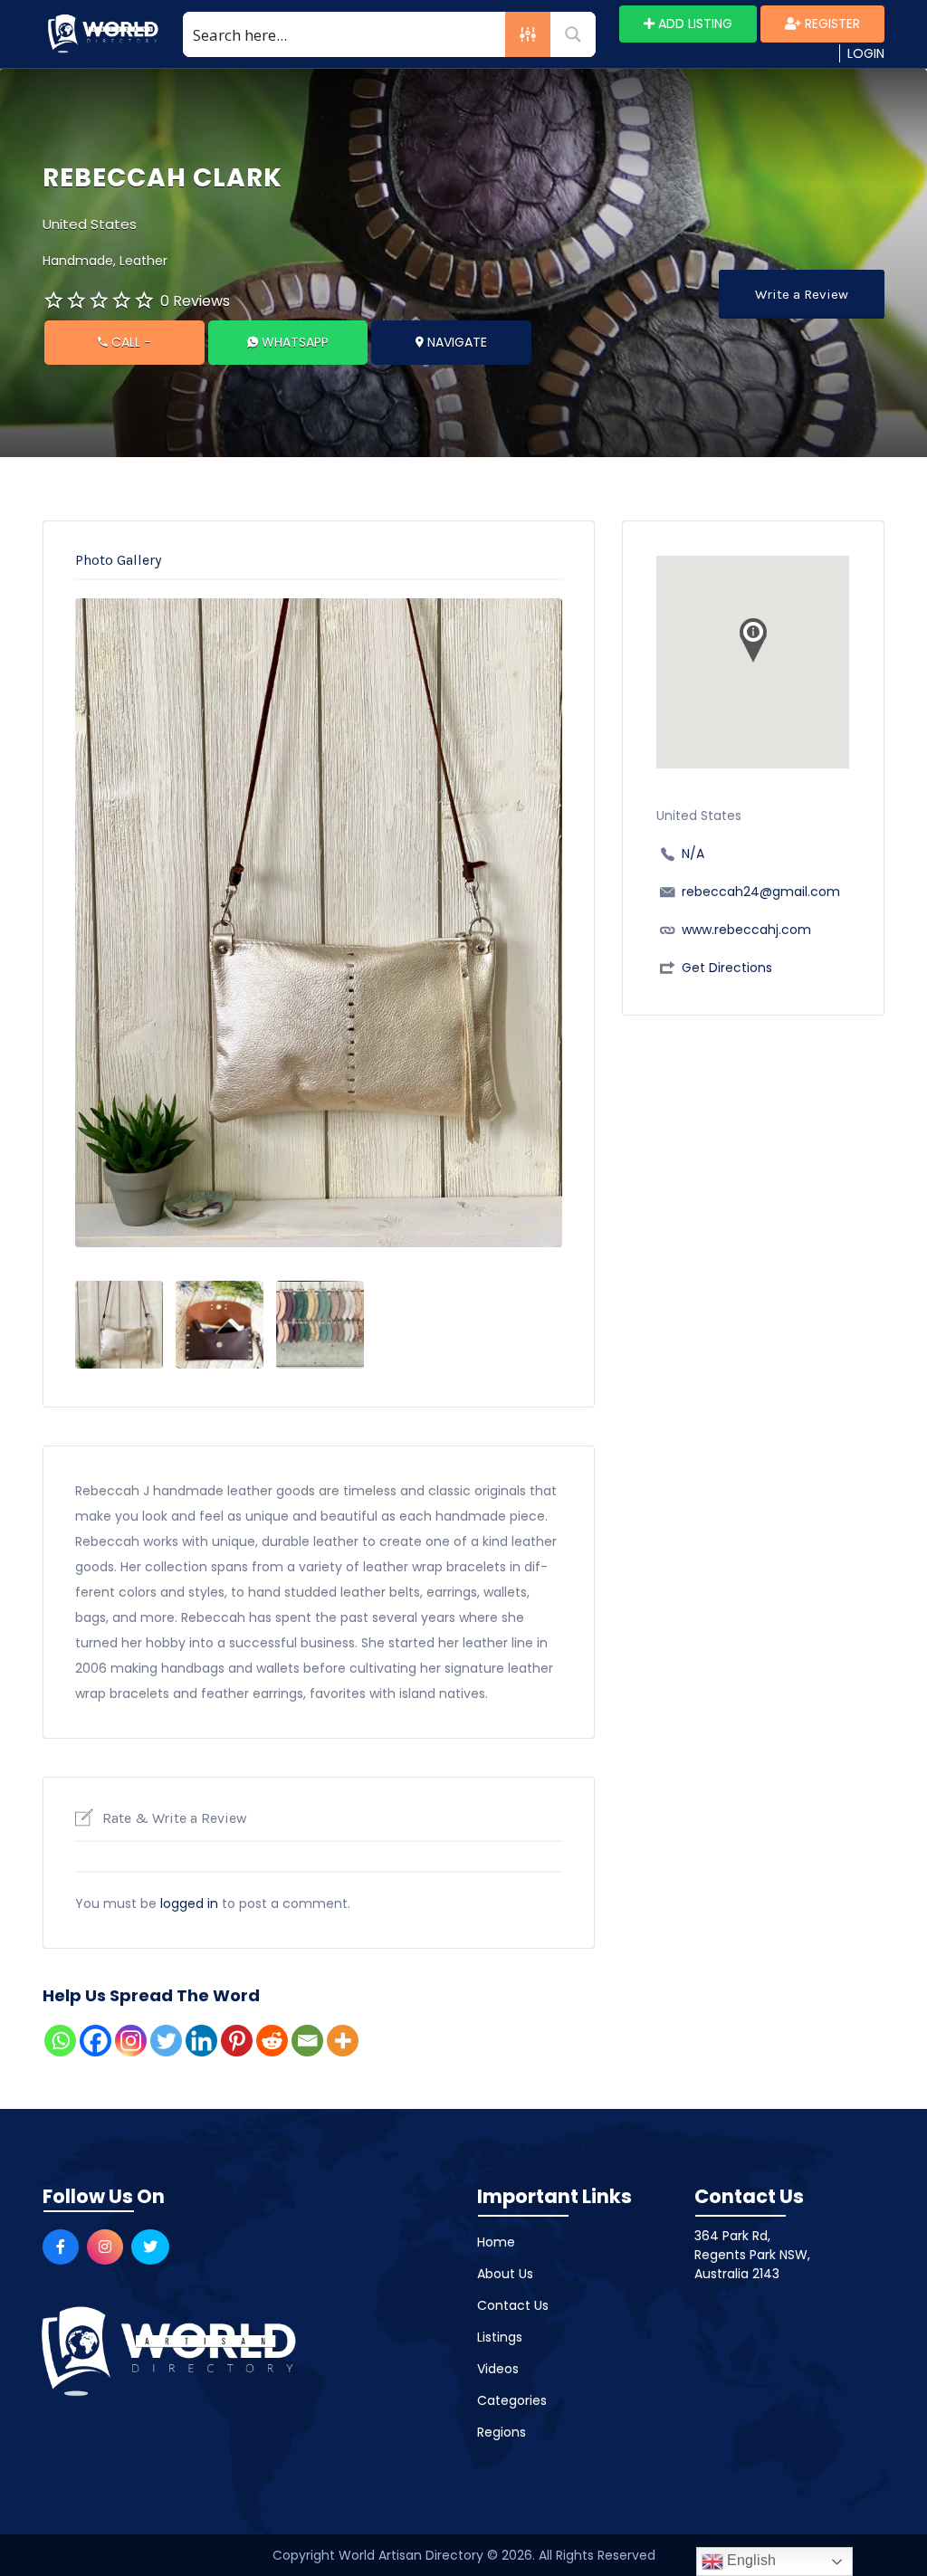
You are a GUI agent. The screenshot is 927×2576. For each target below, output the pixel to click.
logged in (189, 1903)
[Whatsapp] (60, 2041)
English (750, 2560)
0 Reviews (195, 301)
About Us (505, 2274)
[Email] (307, 2041)
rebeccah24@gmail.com (761, 892)
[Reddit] (272, 2041)
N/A (693, 854)
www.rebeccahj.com (746, 930)
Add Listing (693, 24)
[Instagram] (131, 2041)
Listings (500, 2337)
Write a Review (802, 294)
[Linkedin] (201, 2041)
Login (866, 53)
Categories (512, 2400)
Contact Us (513, 2305)
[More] (343, 2041)
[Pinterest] (237, 2041)
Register (831, 24)
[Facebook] (96, 2041)
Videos (498, 2369)
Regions (502, 2432)
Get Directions (727, 968)
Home (496, 2242)
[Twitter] (166, 2041)
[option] (319, 923)
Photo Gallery (118, 560)
